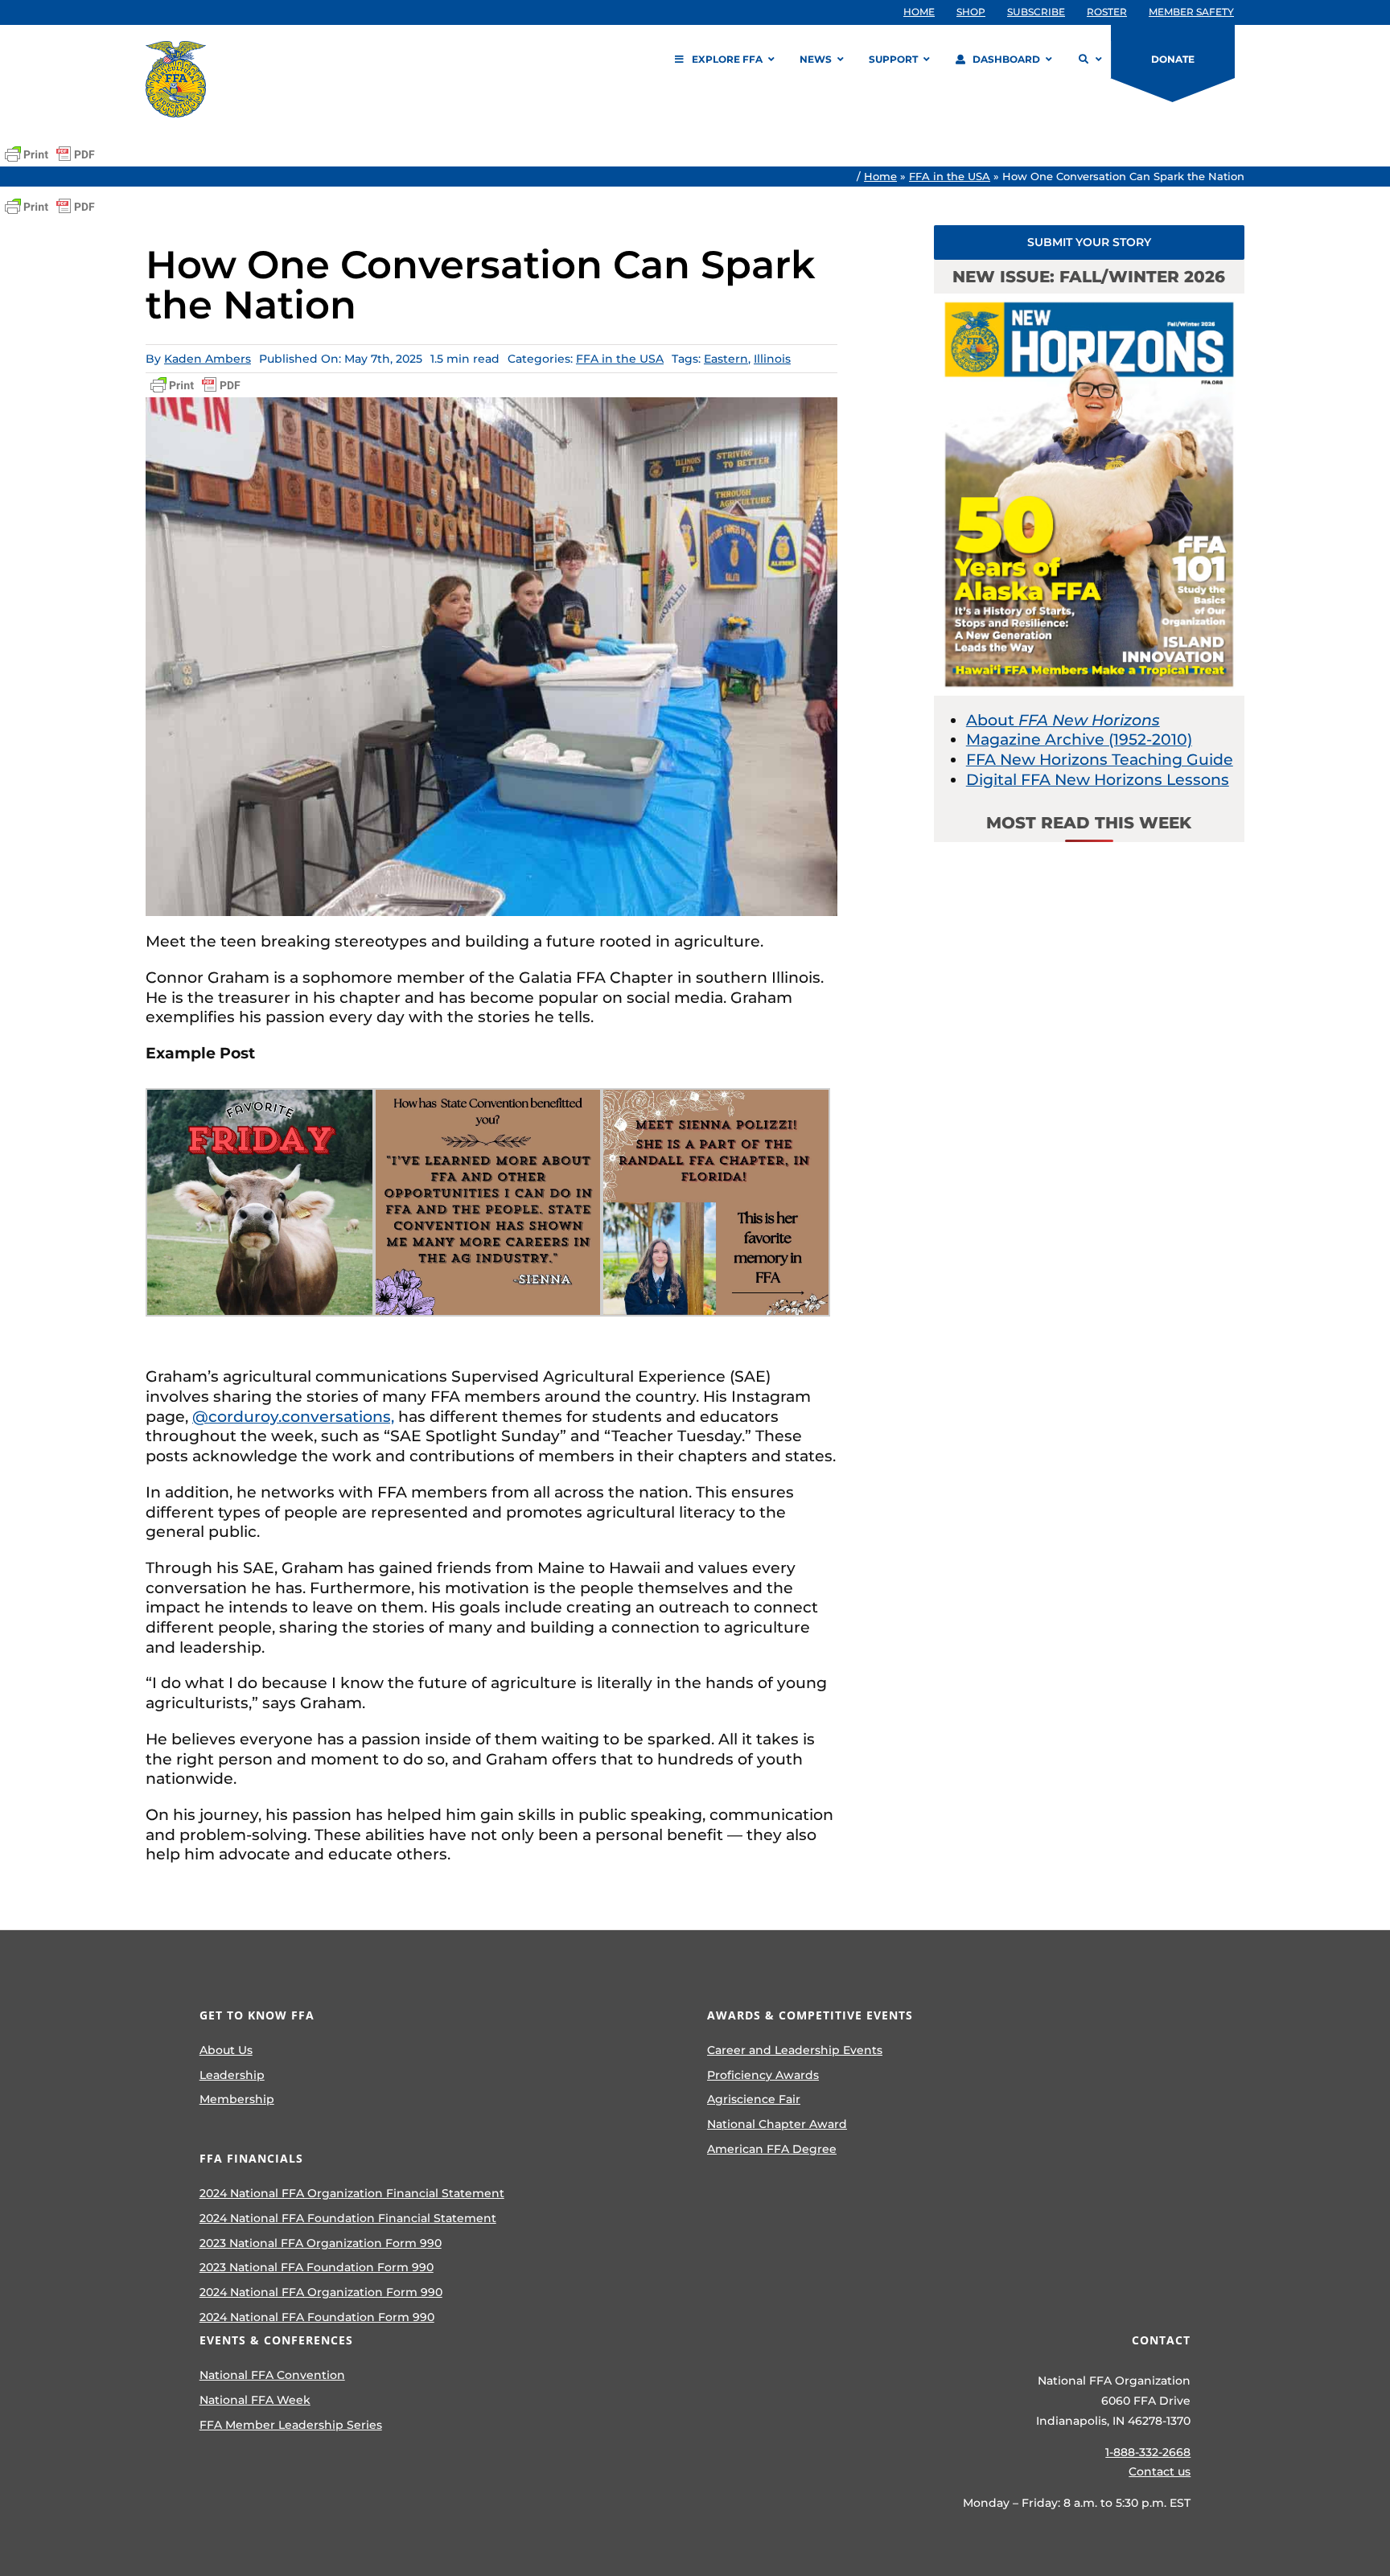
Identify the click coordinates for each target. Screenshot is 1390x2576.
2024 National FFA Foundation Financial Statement (348, 2218)
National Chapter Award (777, 2124)
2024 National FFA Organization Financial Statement (352, 2193)
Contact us (1160, 2471)
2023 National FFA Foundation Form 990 (317, 2267)
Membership (237, 2099)
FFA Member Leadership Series (291, 2425)
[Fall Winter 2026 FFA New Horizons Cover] (1089, 301)
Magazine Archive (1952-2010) (1079, 740)
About (1063, 720)
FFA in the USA (950, 176)
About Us (226, 2050)
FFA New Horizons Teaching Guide (1100, 760)
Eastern (726, 359)
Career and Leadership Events (795, 2050)
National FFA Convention (272, 2375)
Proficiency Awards (763, 2075)
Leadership (232, 2075)
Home (880, 176)
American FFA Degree (772, 2149)
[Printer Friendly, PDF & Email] (50, 154)
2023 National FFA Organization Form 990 (321, 2243)
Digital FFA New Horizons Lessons (1098, 780)
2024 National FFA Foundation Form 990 (317, 2317)
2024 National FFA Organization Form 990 (321, 2292)
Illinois (772, 359)
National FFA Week (255, 2400)
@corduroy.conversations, (293, 1417)
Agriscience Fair (754, 2099)
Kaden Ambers (208, 359)
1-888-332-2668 (1148, 2452)
